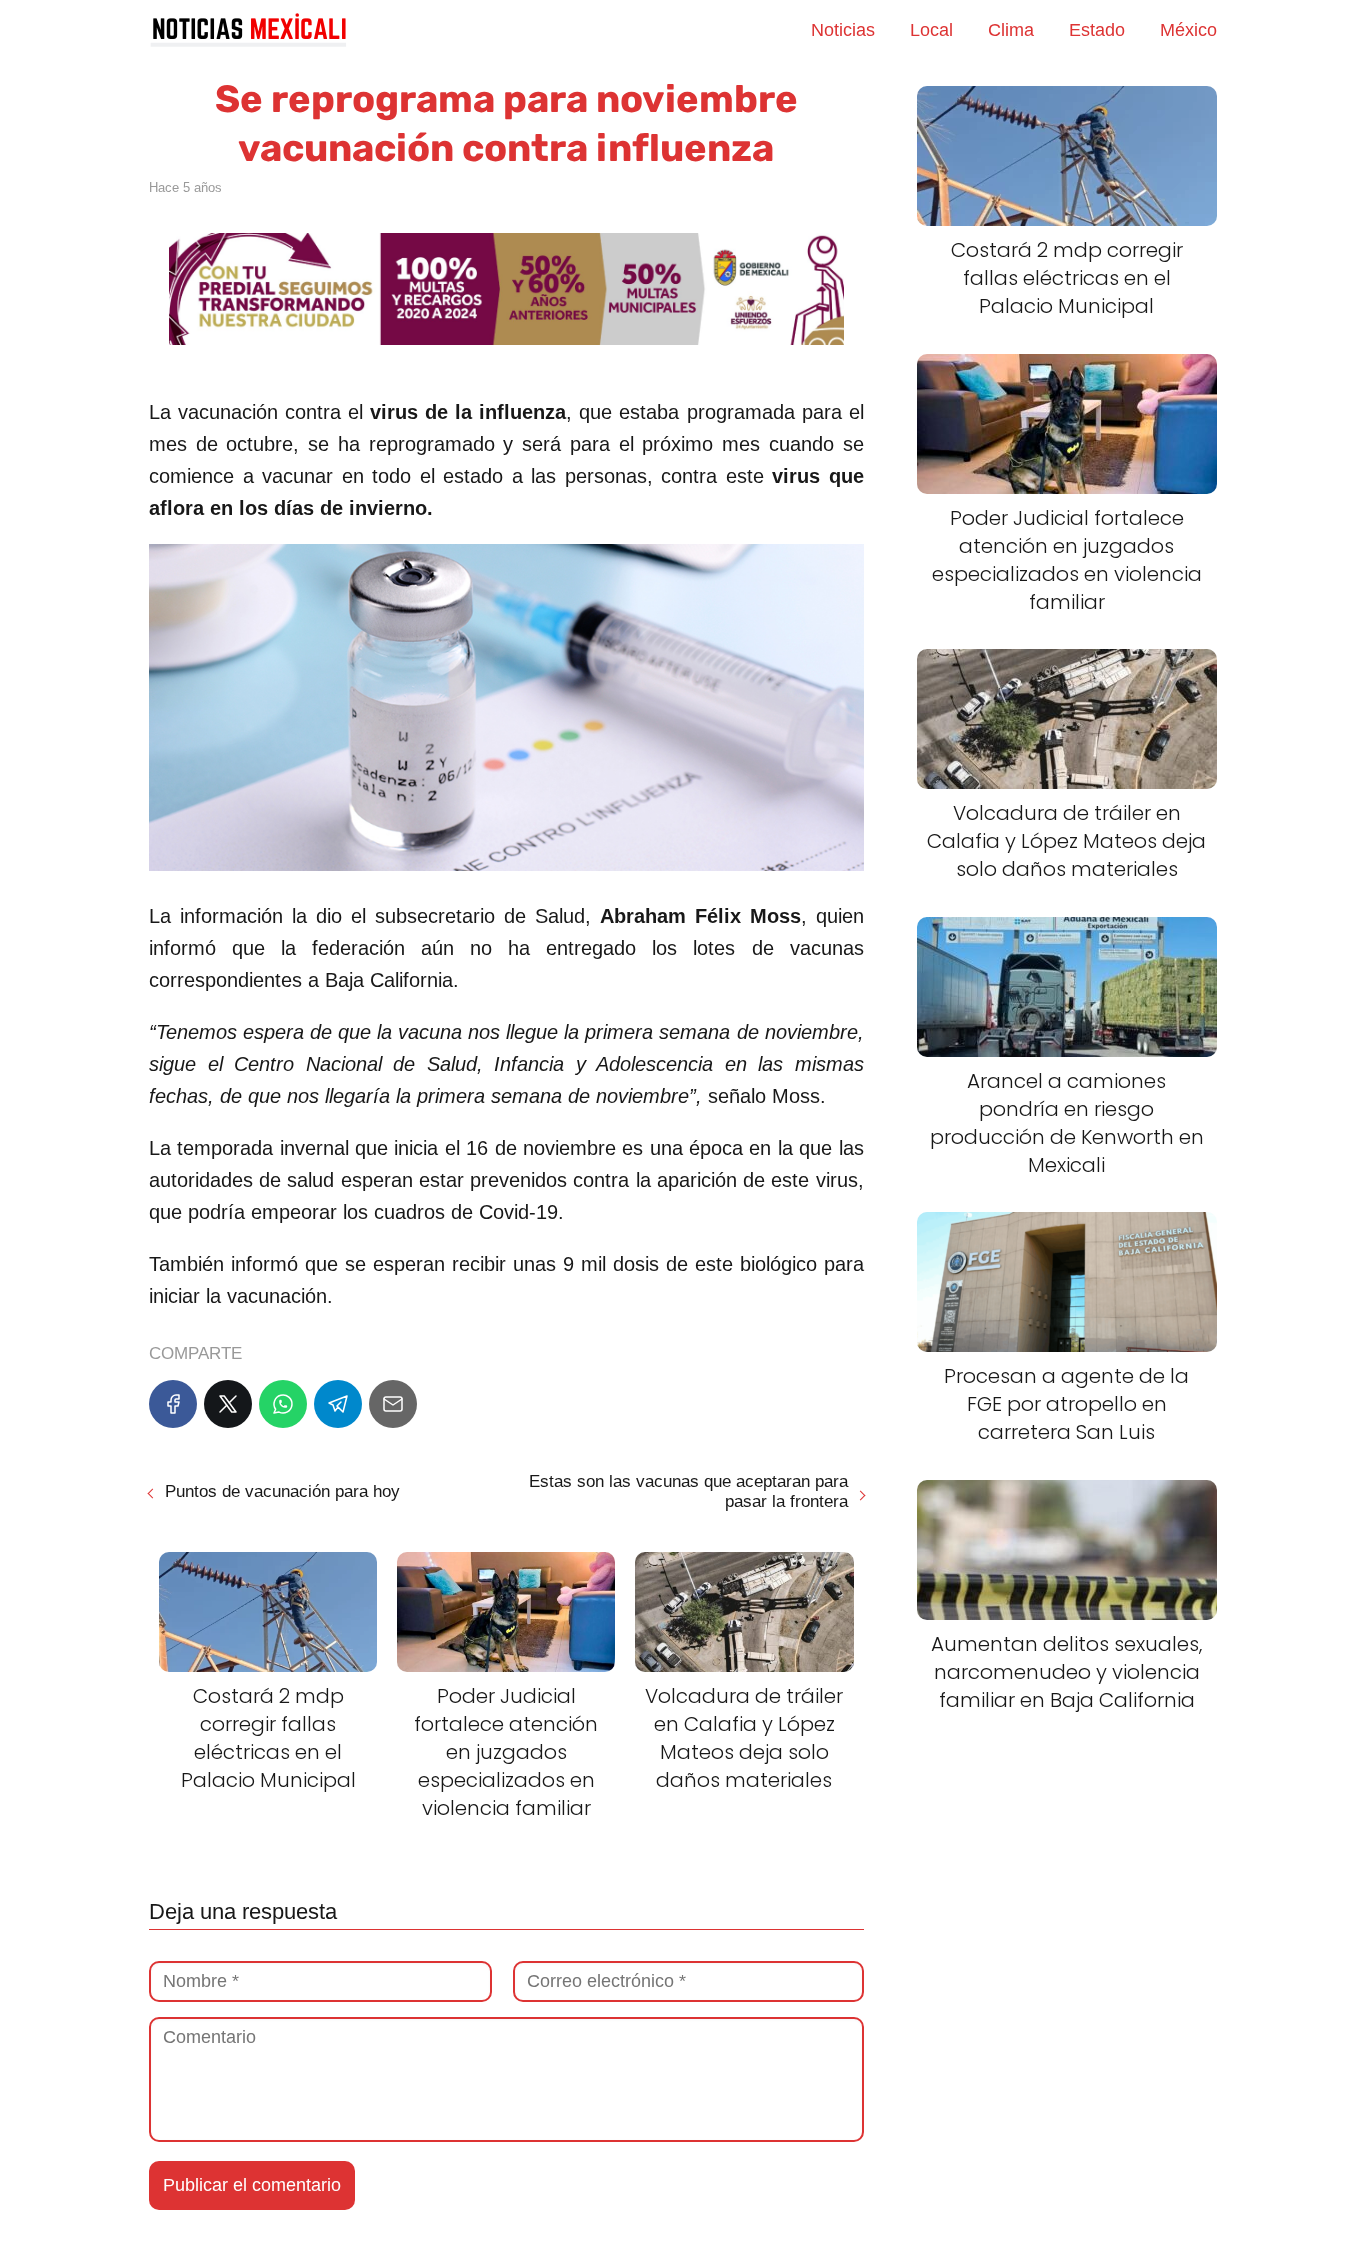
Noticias (843, 30)
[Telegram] (338, 1404)
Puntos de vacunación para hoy (282, 1491)
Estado (1097, 30)
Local (931, 30)
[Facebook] (173, 1404)
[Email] (393, 1404)
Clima (1011, 30)
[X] (228, 1404)
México (1188, 30)
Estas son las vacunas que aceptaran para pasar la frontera (688, 1491)
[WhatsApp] (283, 1404)
